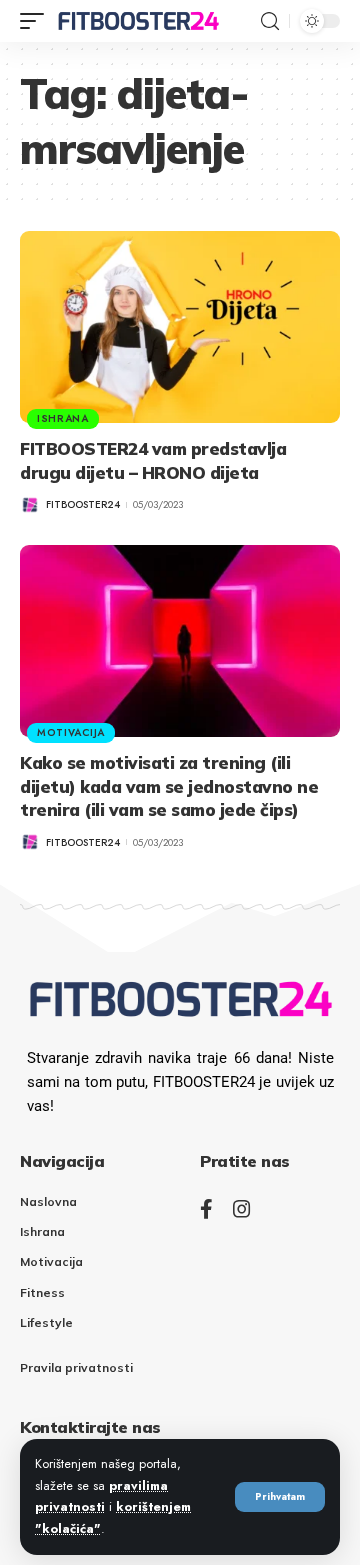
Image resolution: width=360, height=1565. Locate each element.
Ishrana (63, 418)
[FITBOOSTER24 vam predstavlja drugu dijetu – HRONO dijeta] (180, 327)
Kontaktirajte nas (90, 1427)
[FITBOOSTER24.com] (138, 21)
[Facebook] (206, 1209)
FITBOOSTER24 (83, 504)
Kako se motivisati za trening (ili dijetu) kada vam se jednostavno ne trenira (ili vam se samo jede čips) (169, 786)
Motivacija (71, 732)
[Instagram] (242, 1209)
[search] (270, 21)
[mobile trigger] (37, 21)
